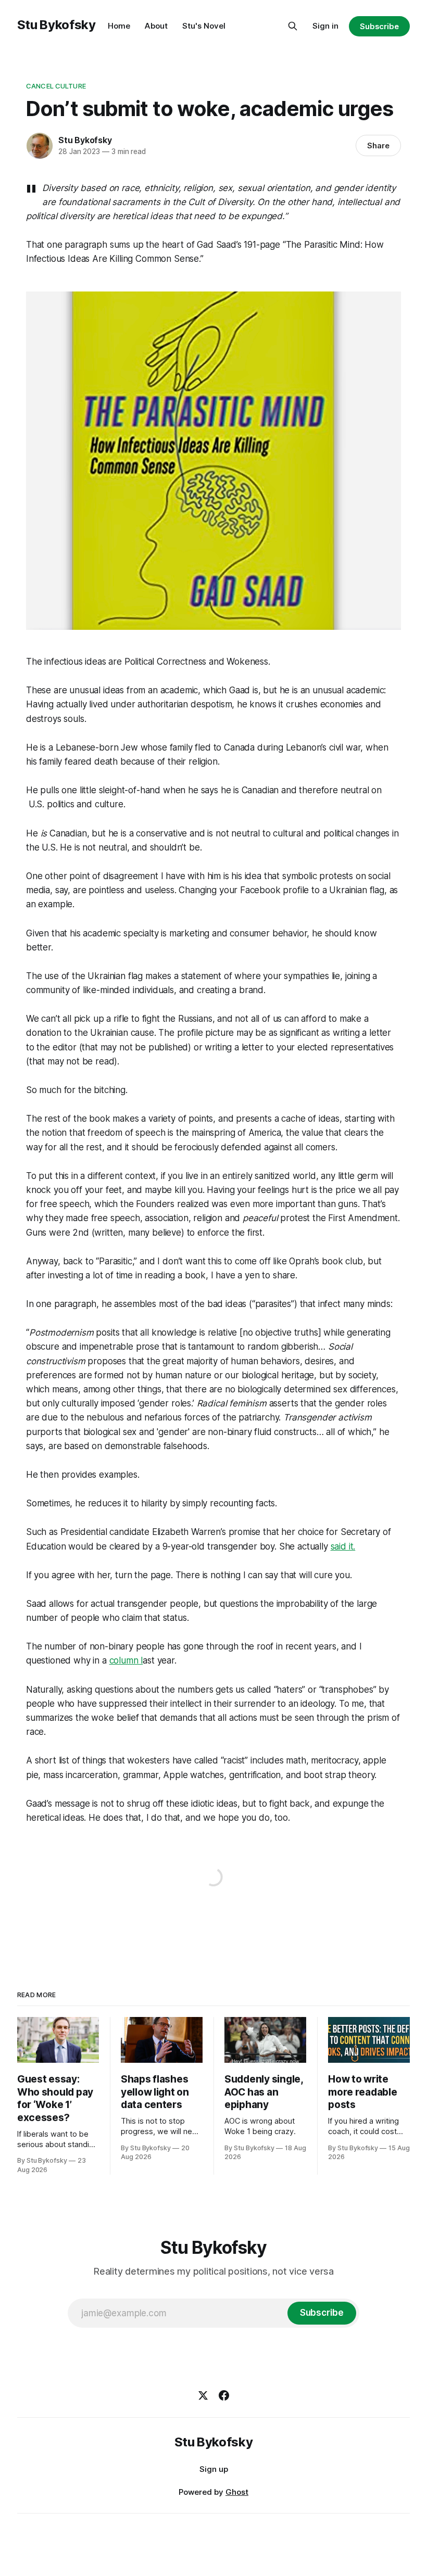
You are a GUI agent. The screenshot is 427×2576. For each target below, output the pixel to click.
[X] (203, 2395)
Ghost (237, 2492)
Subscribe (379, 26)
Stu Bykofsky (56, 25)
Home (119, 26)
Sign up (214, 2469)
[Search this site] (293, 26)
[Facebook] (224, 2395)
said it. (343, 1546)
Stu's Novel (204, 26)
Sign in (325, 26)
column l (126, 1660)
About (156, 26)
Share (378, 145)
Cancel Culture (56, 86)
